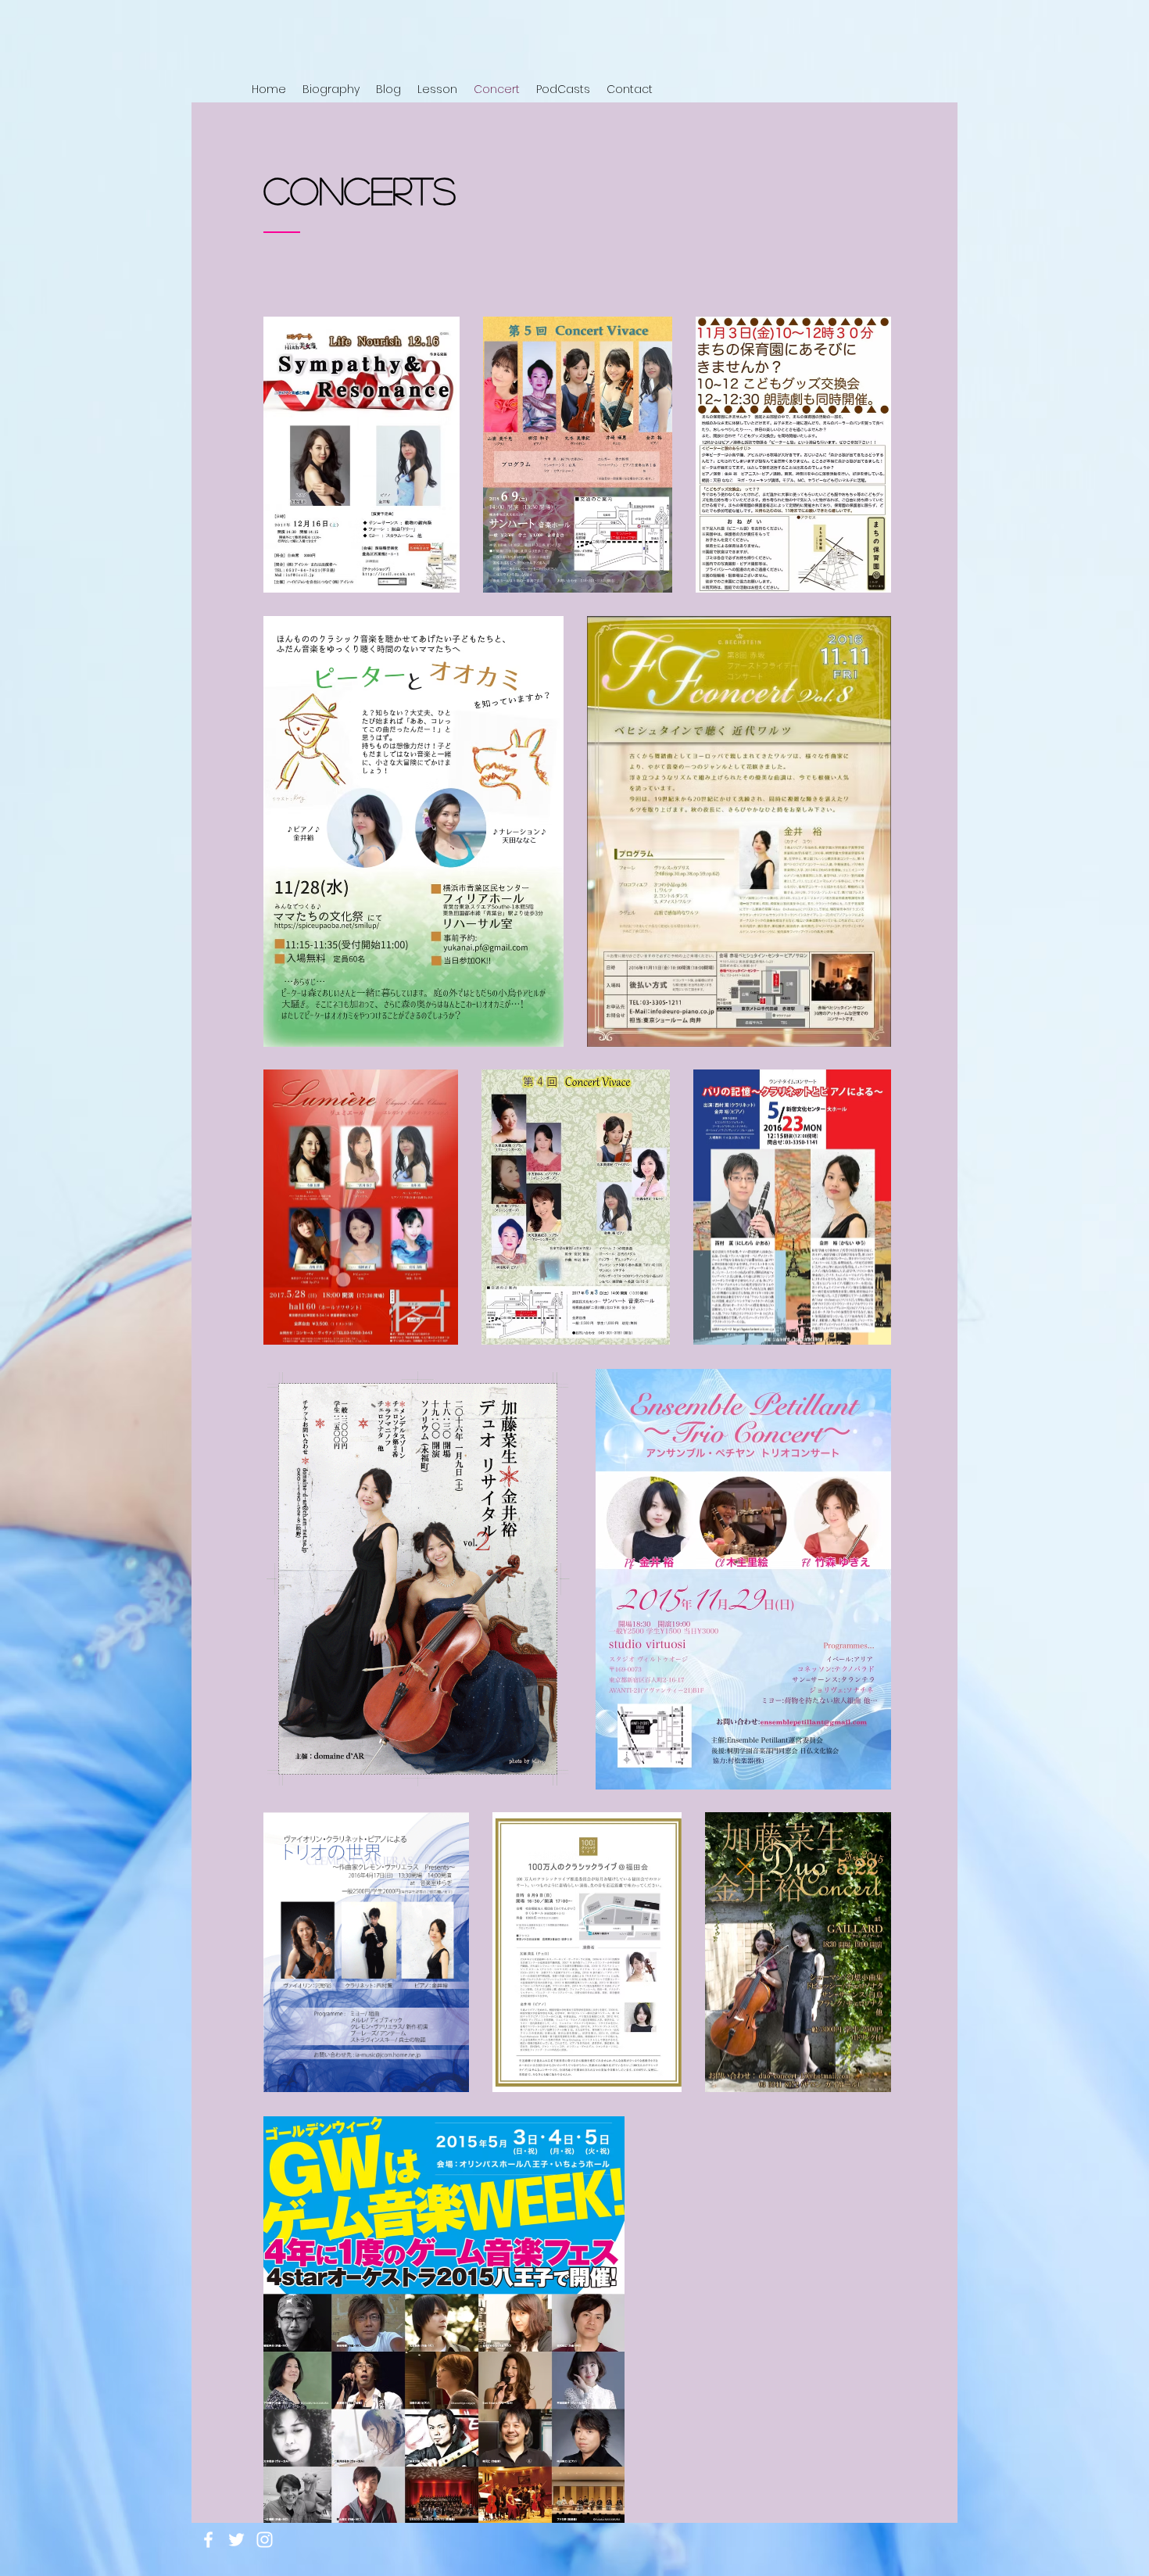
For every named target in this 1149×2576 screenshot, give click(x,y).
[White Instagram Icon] (265, 2540)
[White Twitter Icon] (236, 2540)
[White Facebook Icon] (208, 2540)
